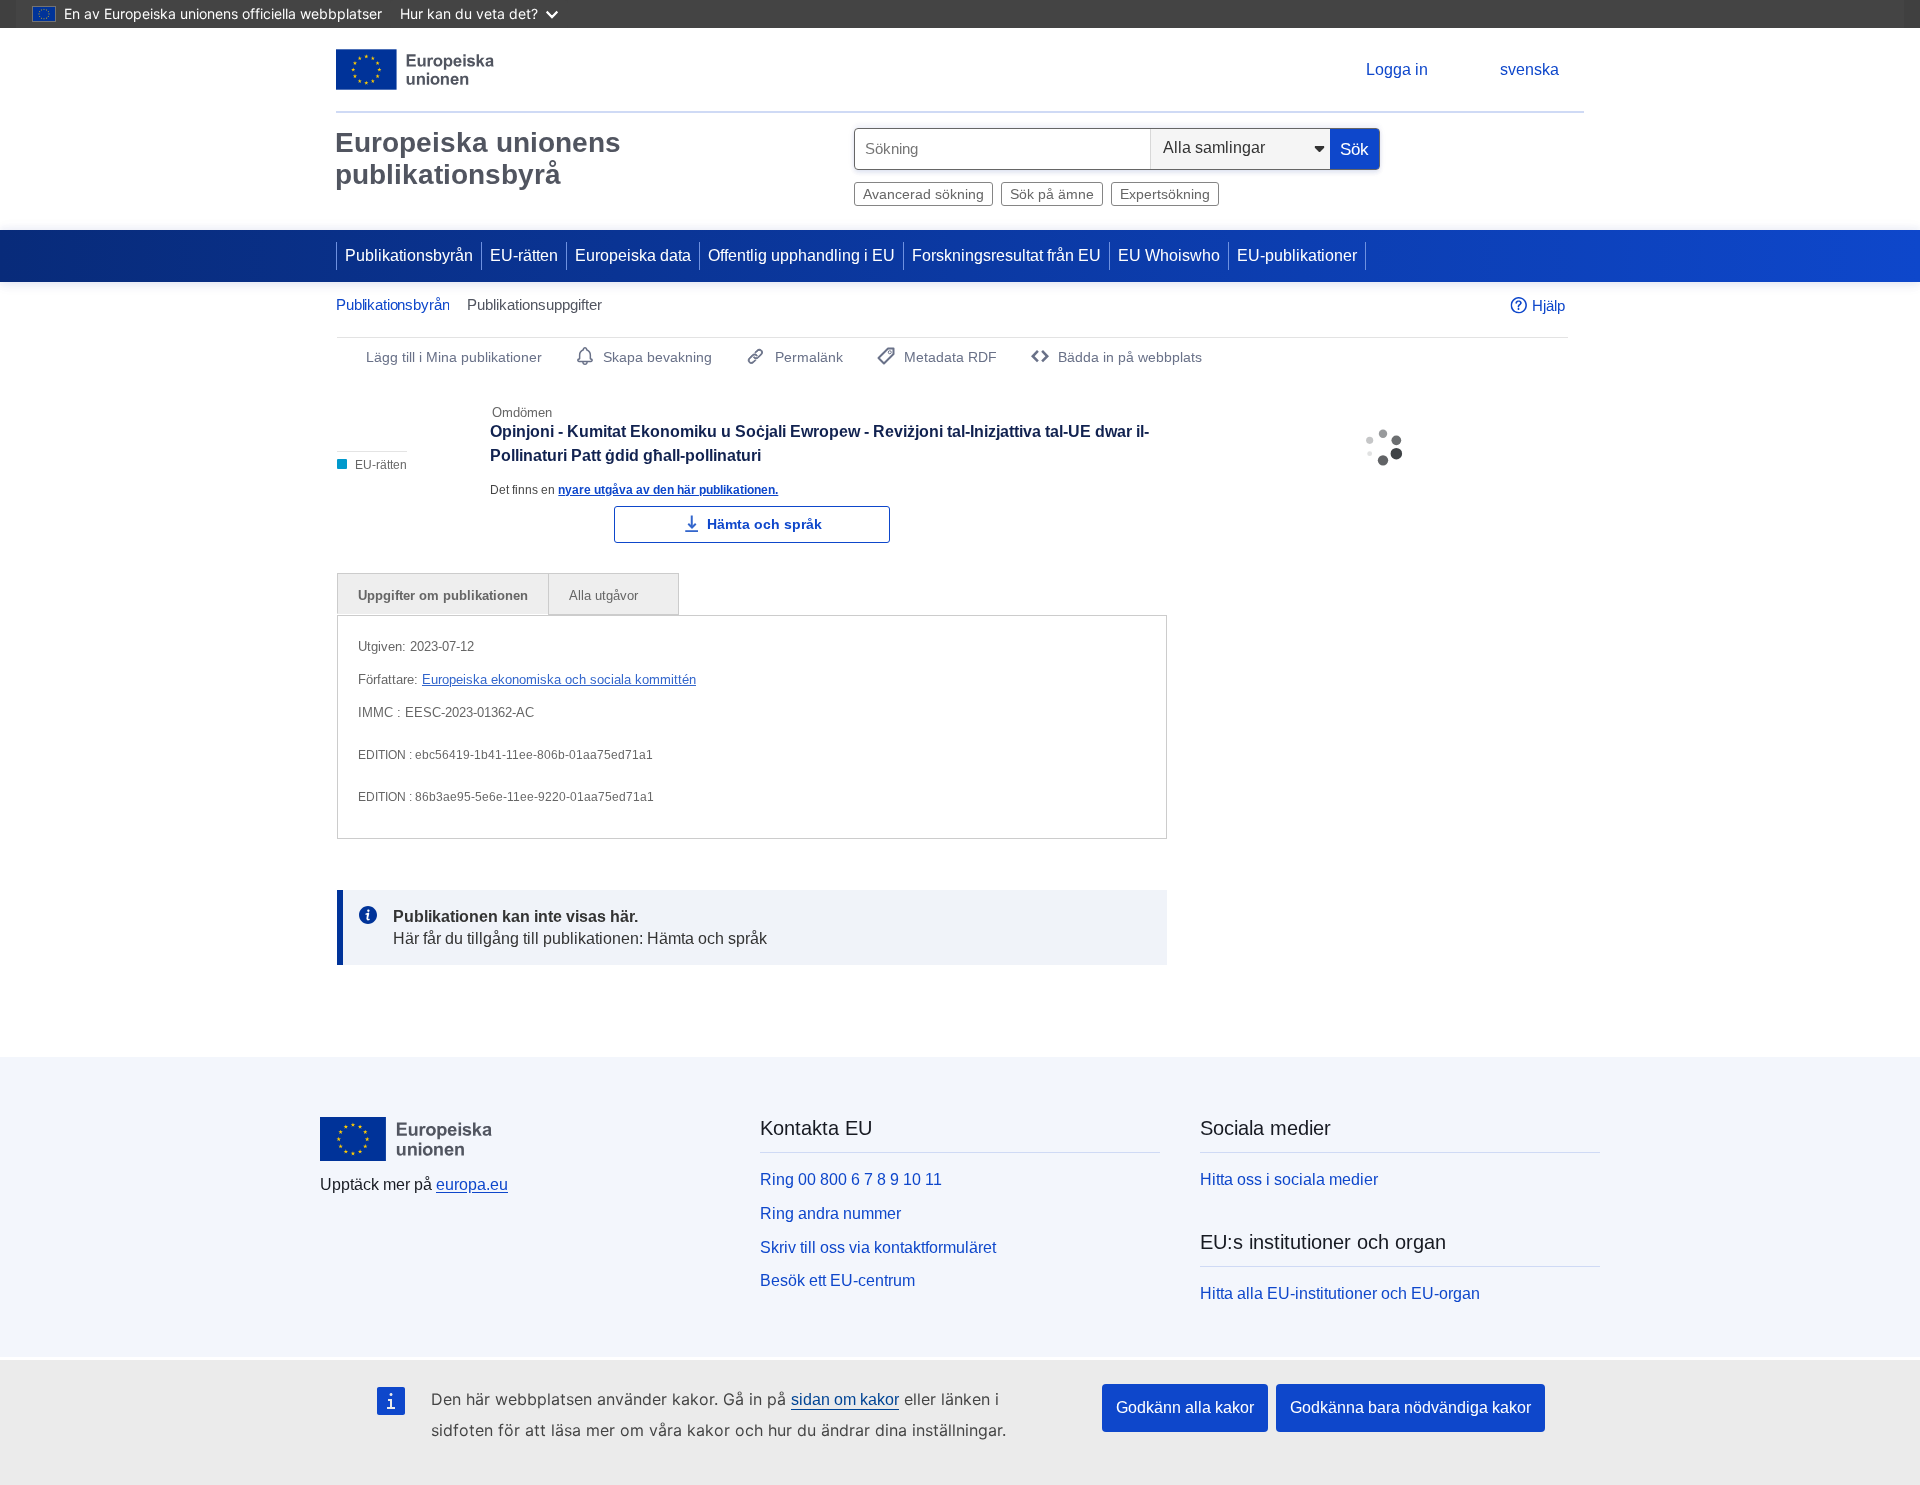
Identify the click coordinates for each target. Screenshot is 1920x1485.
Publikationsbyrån (409, 255)
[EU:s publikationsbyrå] (415, 69)
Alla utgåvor (605, 595)
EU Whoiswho (1169, 255)
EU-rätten (524, 255)
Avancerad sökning (923, 194)
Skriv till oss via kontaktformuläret (878, 1247)
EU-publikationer (1297, 255)
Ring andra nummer (830, 1213)
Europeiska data (633, 255)
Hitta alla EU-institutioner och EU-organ (1340, 1293)
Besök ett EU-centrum (837, 1280)
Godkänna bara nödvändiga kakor (1410, 1407)
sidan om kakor (845, 1399)
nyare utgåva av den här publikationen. (668, 489)
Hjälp (1548, 305)
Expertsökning (1165, 194)
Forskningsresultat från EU (1006, 255)
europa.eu (472, 1184)
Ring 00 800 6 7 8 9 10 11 (851, 1179)
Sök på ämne (1052, 194)
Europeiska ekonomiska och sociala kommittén (559, 679)
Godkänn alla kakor (1185, 1407)
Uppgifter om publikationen (443, 595)
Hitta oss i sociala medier (1289, 1179)
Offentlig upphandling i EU (801, 255)
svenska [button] (1529, 69)
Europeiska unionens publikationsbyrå (478, 158)
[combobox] (1002, 149)
